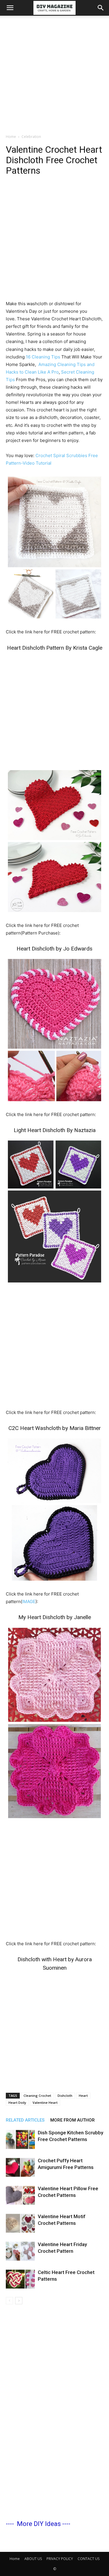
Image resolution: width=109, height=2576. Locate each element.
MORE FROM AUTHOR (73, 2120)
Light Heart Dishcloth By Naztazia (55, 1130)
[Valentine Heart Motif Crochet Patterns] (20, 2223)
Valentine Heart (45, 2102)
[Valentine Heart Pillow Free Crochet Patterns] (20, 2195)
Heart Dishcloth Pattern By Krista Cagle (55, 648)
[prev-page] (9, 2301)
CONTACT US (89, 2559)
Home (11, 137)
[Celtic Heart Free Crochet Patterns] (20, 2279)
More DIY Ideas (39, 2524)
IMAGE (29, 1601)
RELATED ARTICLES (25, 2120)
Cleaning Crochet (37, 2096)
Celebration (31, 137)
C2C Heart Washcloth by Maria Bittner (55, 1428)
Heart (83, 2096)
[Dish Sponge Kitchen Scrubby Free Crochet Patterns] (20, 2139)
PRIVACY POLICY (60, 2559)
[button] (10, 8)
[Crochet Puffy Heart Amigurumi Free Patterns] (20, 2167)
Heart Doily (17, 2102)
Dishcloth (65, 2096)
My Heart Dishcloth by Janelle (55, 1617)
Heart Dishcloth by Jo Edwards (54, 949)
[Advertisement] (54, 73)
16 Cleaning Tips (43, 357)
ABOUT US (33, 2559)
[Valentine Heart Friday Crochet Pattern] (20, 2251)
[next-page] (19, 2301)
